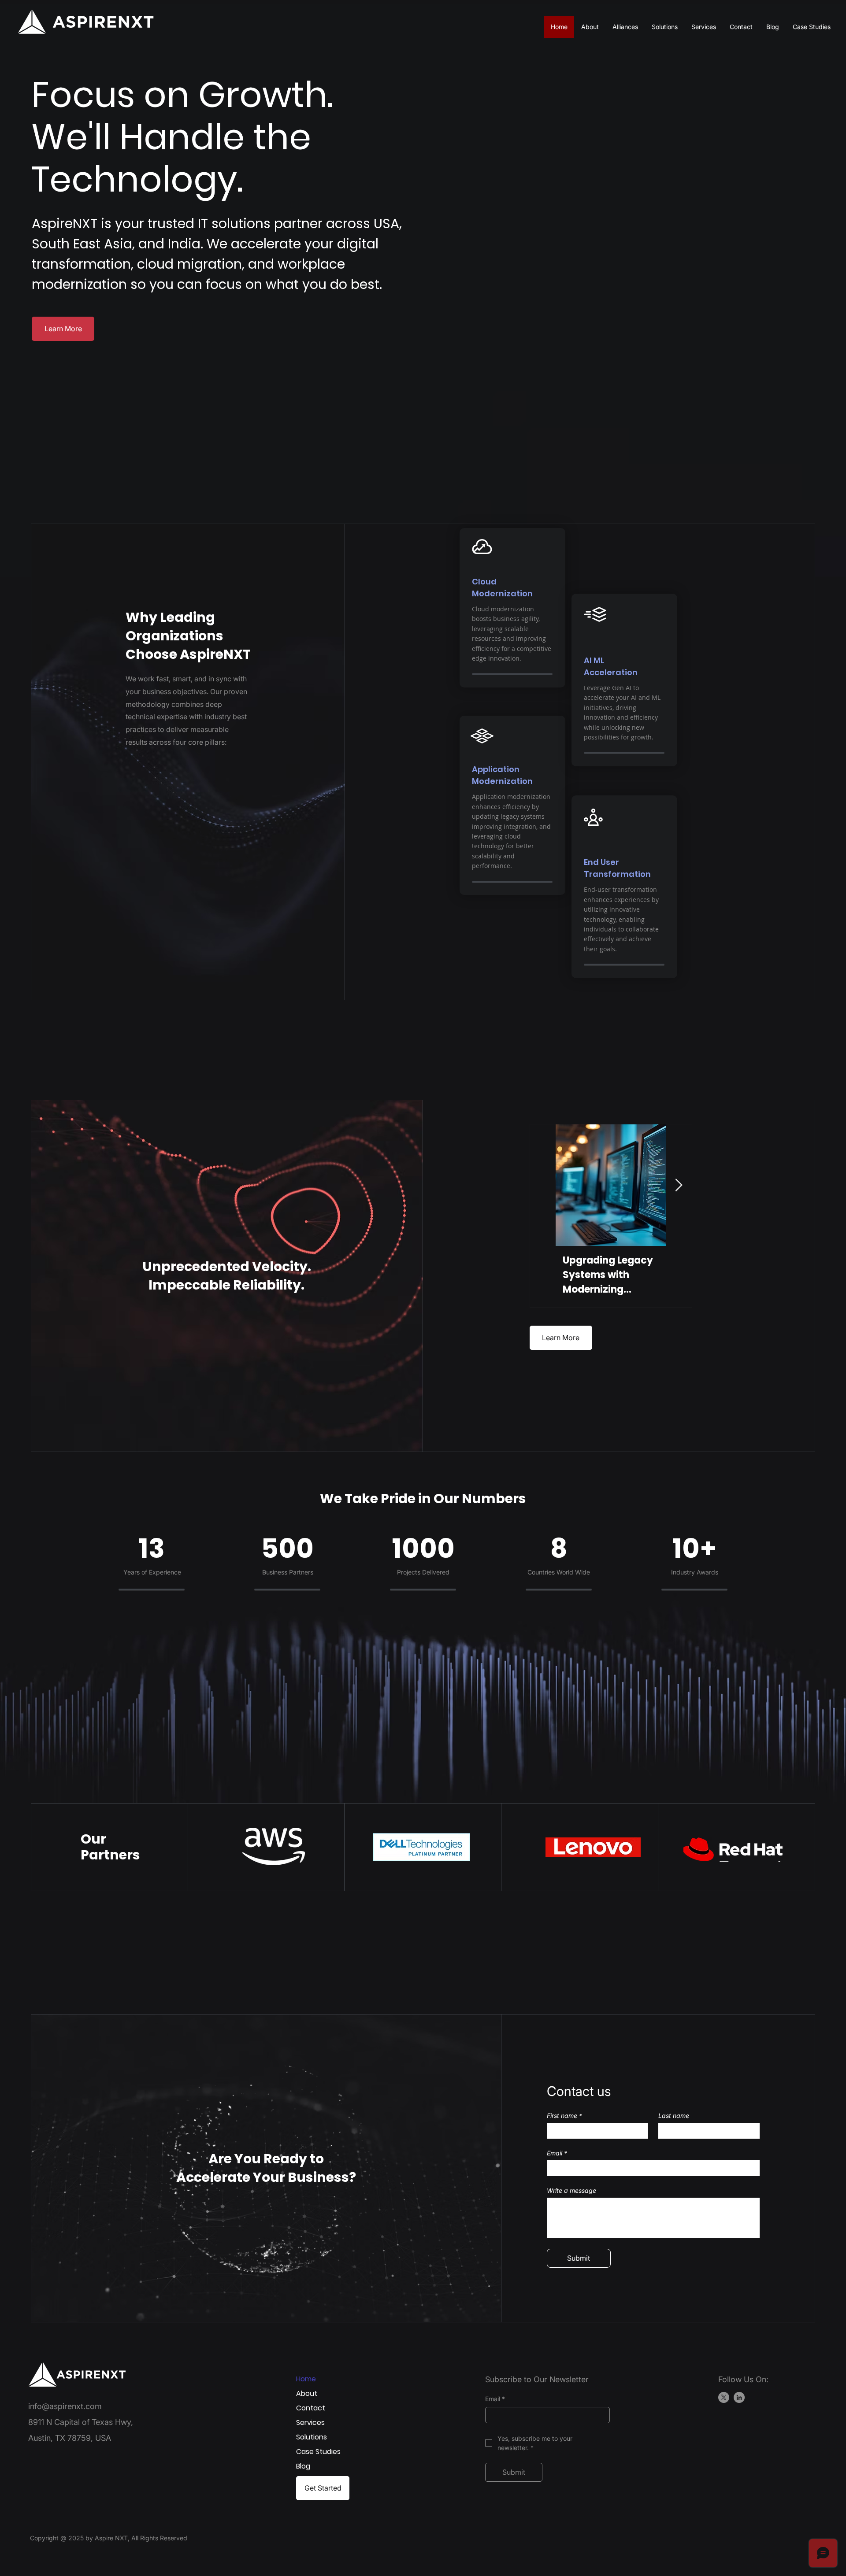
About (307, 2393)
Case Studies (318, 2452)
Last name (674, 2116)
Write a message (571, 2190)
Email (557, 2153)
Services (310, 2423)
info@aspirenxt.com (65, 2406)
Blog (303, 2466)
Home (306, 2379)
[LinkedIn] (739, 2397)
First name (564, 2116)
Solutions (312, 2437)
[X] (724, 2397)
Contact (311, 2408)
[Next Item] (679, 1185)
